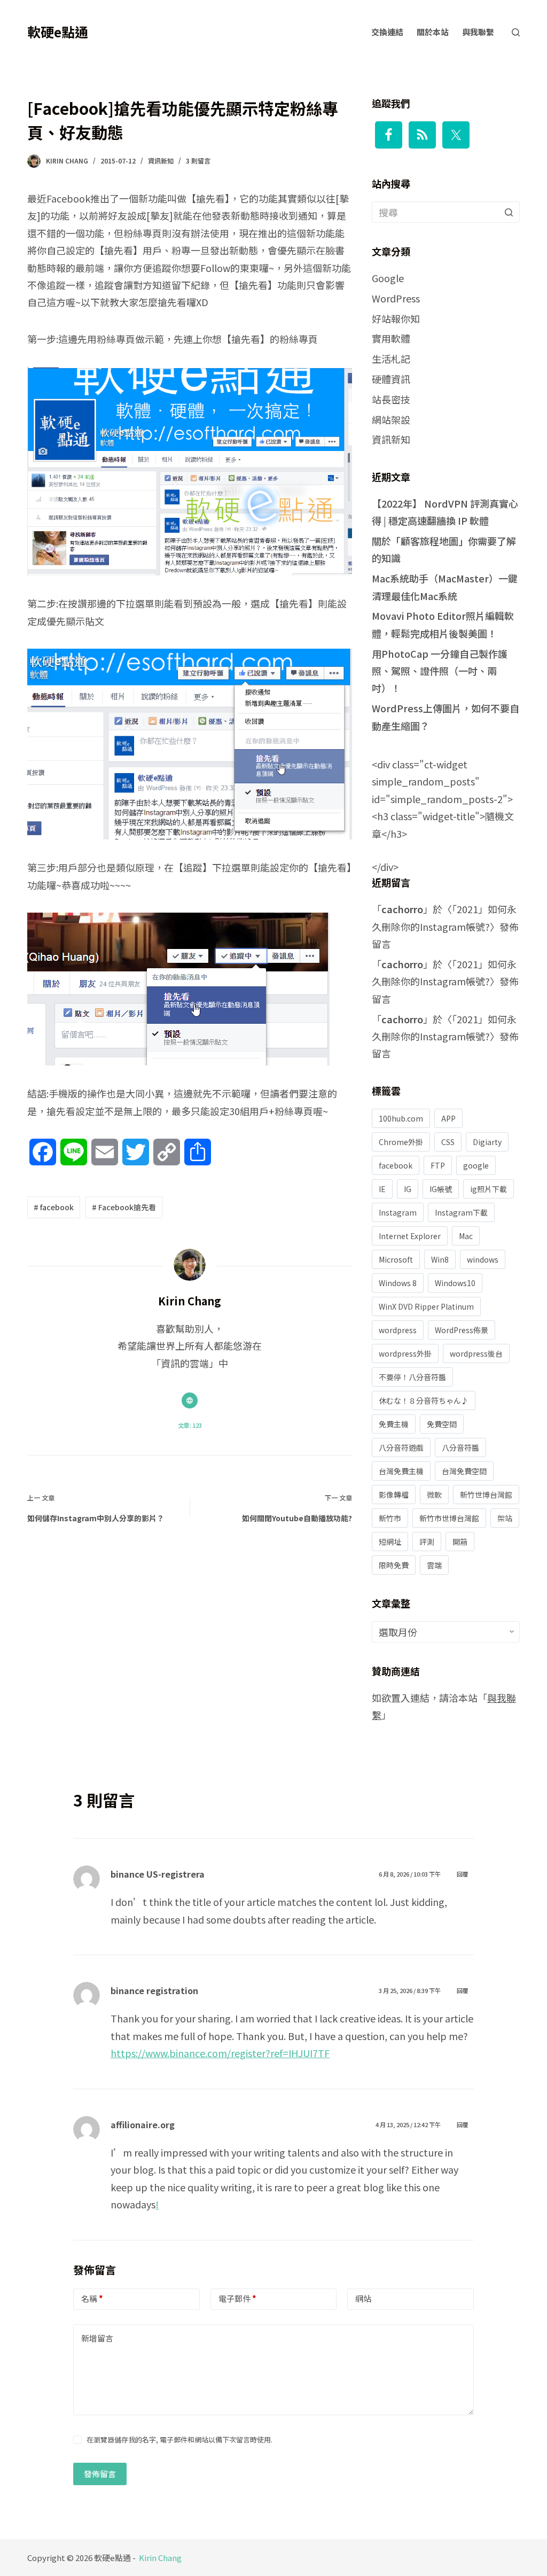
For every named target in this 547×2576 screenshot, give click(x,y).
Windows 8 (398, 1283)
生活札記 (391, 359)
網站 (363, 2298)
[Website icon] (190, 1400)
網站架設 (391, 419)
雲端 (434, 1565)
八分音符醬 (460, 1447)
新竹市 (390, 1518)
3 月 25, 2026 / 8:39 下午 (410, 1990)
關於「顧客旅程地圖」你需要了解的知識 (444, 549)
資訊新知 (161, 161)
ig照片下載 (489, 1189)
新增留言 (97, 2338)
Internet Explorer (410, 1236)
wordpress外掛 (405, 1353)
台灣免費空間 (464, 1471)
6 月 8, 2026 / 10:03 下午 (410, 1874)
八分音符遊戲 (401, 1447)
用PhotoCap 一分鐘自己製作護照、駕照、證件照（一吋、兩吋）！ (440, 671)
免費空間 (442, 1424)
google (476, 1165)
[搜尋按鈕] (509, 212)
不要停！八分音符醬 (412, 1377)
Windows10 (455, 1283)
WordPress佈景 (462, 1330)
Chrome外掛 (401, 1142)
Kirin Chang (160, 2558)
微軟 (434, 1495)
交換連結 (387, 32)
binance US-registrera (158, 1874)
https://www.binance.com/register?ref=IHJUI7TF (220, 2053)
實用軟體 (391, 338)
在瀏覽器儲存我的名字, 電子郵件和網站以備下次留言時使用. (179, 2439)
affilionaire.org (143, 2124)
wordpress (398, 1330)
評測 (427, 1542)
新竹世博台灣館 (486, 1495)
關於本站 (433, 32)
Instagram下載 (461, 1212)
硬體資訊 (391, 379)
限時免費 (394, 1565)
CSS (448, 1142)
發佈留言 (100, 2474)
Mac (466, 1236)
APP (448, 1118)
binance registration (154, 1990)
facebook (396, 1165)
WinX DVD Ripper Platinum (426, 1306)
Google (388, 278)
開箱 (460, 1542)
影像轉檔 (394, 1495)
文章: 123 (190, 1425)
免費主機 (394, 1424)
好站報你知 (396, 318)
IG (408, 1189)
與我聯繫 (478, 32)
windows (483, 1259)
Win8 (440, 1259)
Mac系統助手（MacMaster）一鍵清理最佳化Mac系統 (445, 587)
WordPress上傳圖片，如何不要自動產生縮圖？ (446, 717)
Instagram (398, 1212)
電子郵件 (237, 2298)
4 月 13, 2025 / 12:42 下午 (408, 2124)
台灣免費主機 (401, 1471)
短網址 (390, 1542)
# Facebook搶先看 (124, 1207)
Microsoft (396, 1259)
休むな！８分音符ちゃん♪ (424, 1400)
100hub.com (401, 1118)
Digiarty (487, 1142)
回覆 (463, 1874)
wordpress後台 (476, 1353)
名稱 (92, 2298)
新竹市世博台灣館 (449, 1518)
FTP (438, 1165)
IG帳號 (441, 1189)
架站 (505, 1518)
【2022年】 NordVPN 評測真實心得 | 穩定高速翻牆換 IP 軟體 (445, 512)
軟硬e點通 (58, 32)
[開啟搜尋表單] (516, 32)
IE (382, 1189)
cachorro (402, 909)
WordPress (396, 298)
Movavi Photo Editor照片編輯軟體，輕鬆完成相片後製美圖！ (443, 624)
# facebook (54, 1207)
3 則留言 (198, 161)
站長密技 (391, 399)
